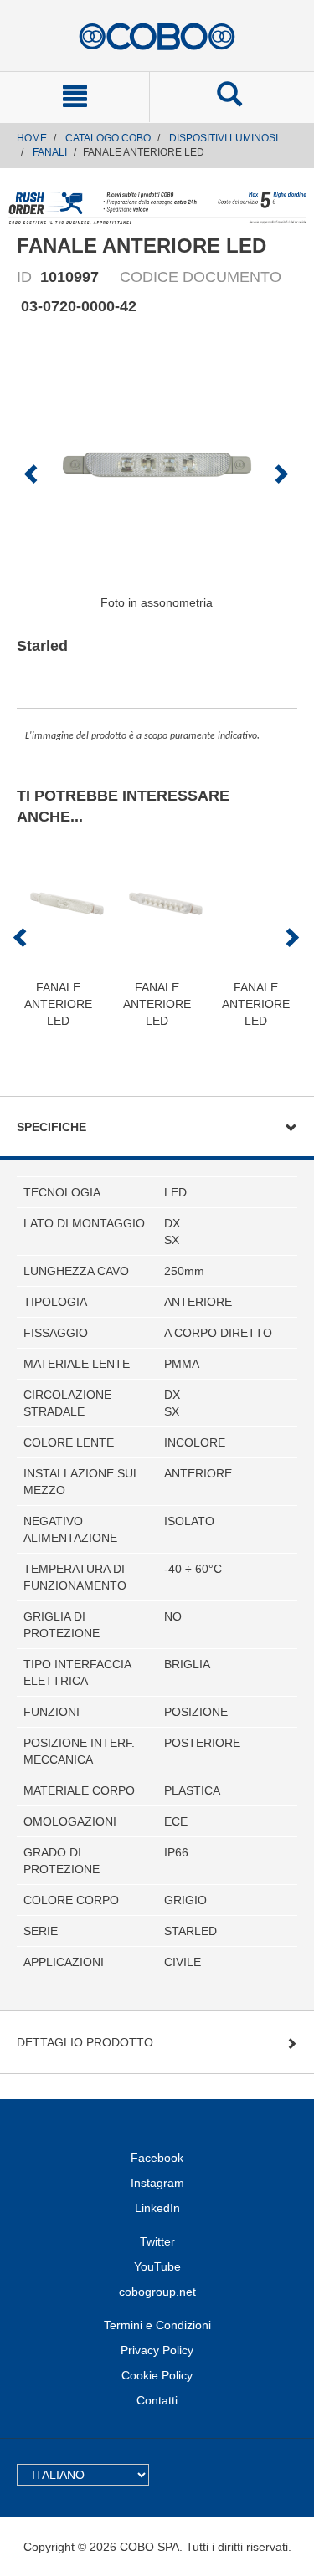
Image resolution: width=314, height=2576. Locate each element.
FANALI (50, 152)
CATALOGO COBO (108, 138)
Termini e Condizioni (157, 2325)
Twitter (157, 2241)
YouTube (157, 2266)
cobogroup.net (157, 2292)
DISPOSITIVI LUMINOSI (224, 138)
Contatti (157, 2400)
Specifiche (51, 1127)
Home (32, 138)
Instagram (157, 2183)
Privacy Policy (157, 2350)
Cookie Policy (157, 2375)
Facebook (157, 2158)
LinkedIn (157, 2208)
